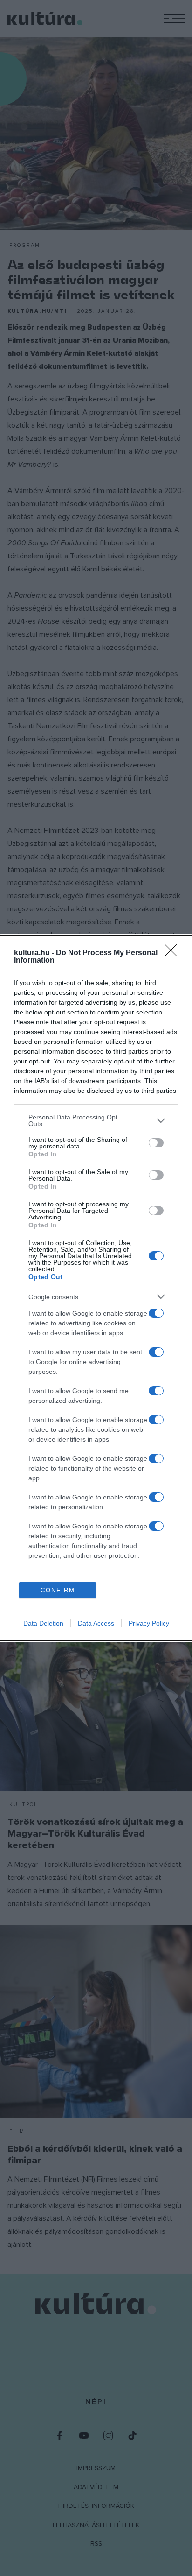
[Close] (174, 953)
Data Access (96, 1623)
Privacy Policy (149, 1623)
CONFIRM (58, 1590)
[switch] (156, 1143)
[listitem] (96, 1120)
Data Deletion (43, 1623)
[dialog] (96, 1288)
